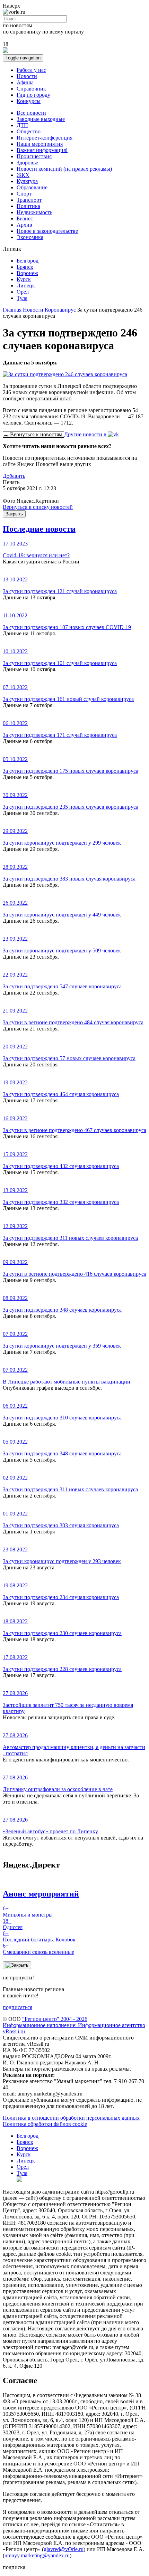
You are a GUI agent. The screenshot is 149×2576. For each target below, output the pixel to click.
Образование (32, 187)
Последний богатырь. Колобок (39, 1936)
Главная (12, 310)
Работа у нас (31, 70)
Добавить (14, 476)
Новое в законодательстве (47, 231)
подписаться (17, 2007)
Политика (28, 206)
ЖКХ (23, 175)
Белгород (28, 261)
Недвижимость (34, 212)
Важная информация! (42, 150)
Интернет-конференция (45, 138)
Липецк (26, 286)
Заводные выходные (41, 119)
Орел (23, 292)
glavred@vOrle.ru (64, 2549)
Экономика (30, 237)
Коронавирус (60, 310)
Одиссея (13, 1924)
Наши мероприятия (40, 144)
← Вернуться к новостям (33, 434)
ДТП (22, 125)
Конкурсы (29, 101)
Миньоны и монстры (28, 1912)
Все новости (31, 113)
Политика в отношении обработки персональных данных (71, 2118)
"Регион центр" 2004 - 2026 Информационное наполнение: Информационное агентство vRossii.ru (74, 2025)
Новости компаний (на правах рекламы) (64, 169)
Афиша (25, 82)
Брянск (25, 267)
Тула (22, 298)
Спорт (24, 194)
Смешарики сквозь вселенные (38, 1949)
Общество (29, 131)
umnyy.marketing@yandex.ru (37, 2555)
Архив (24, 225)
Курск (24, 279)
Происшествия (34, 156)
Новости (27, 76)
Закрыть (14, 514)
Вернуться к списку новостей (38, 507)
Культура (27, 181)
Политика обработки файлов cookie (45, 2124)
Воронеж (27, 273)
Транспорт (29, 200)
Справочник (31, 89)
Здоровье (27, 163)
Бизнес (25, 218)
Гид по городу (33, 95)
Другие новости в (86, 434)
